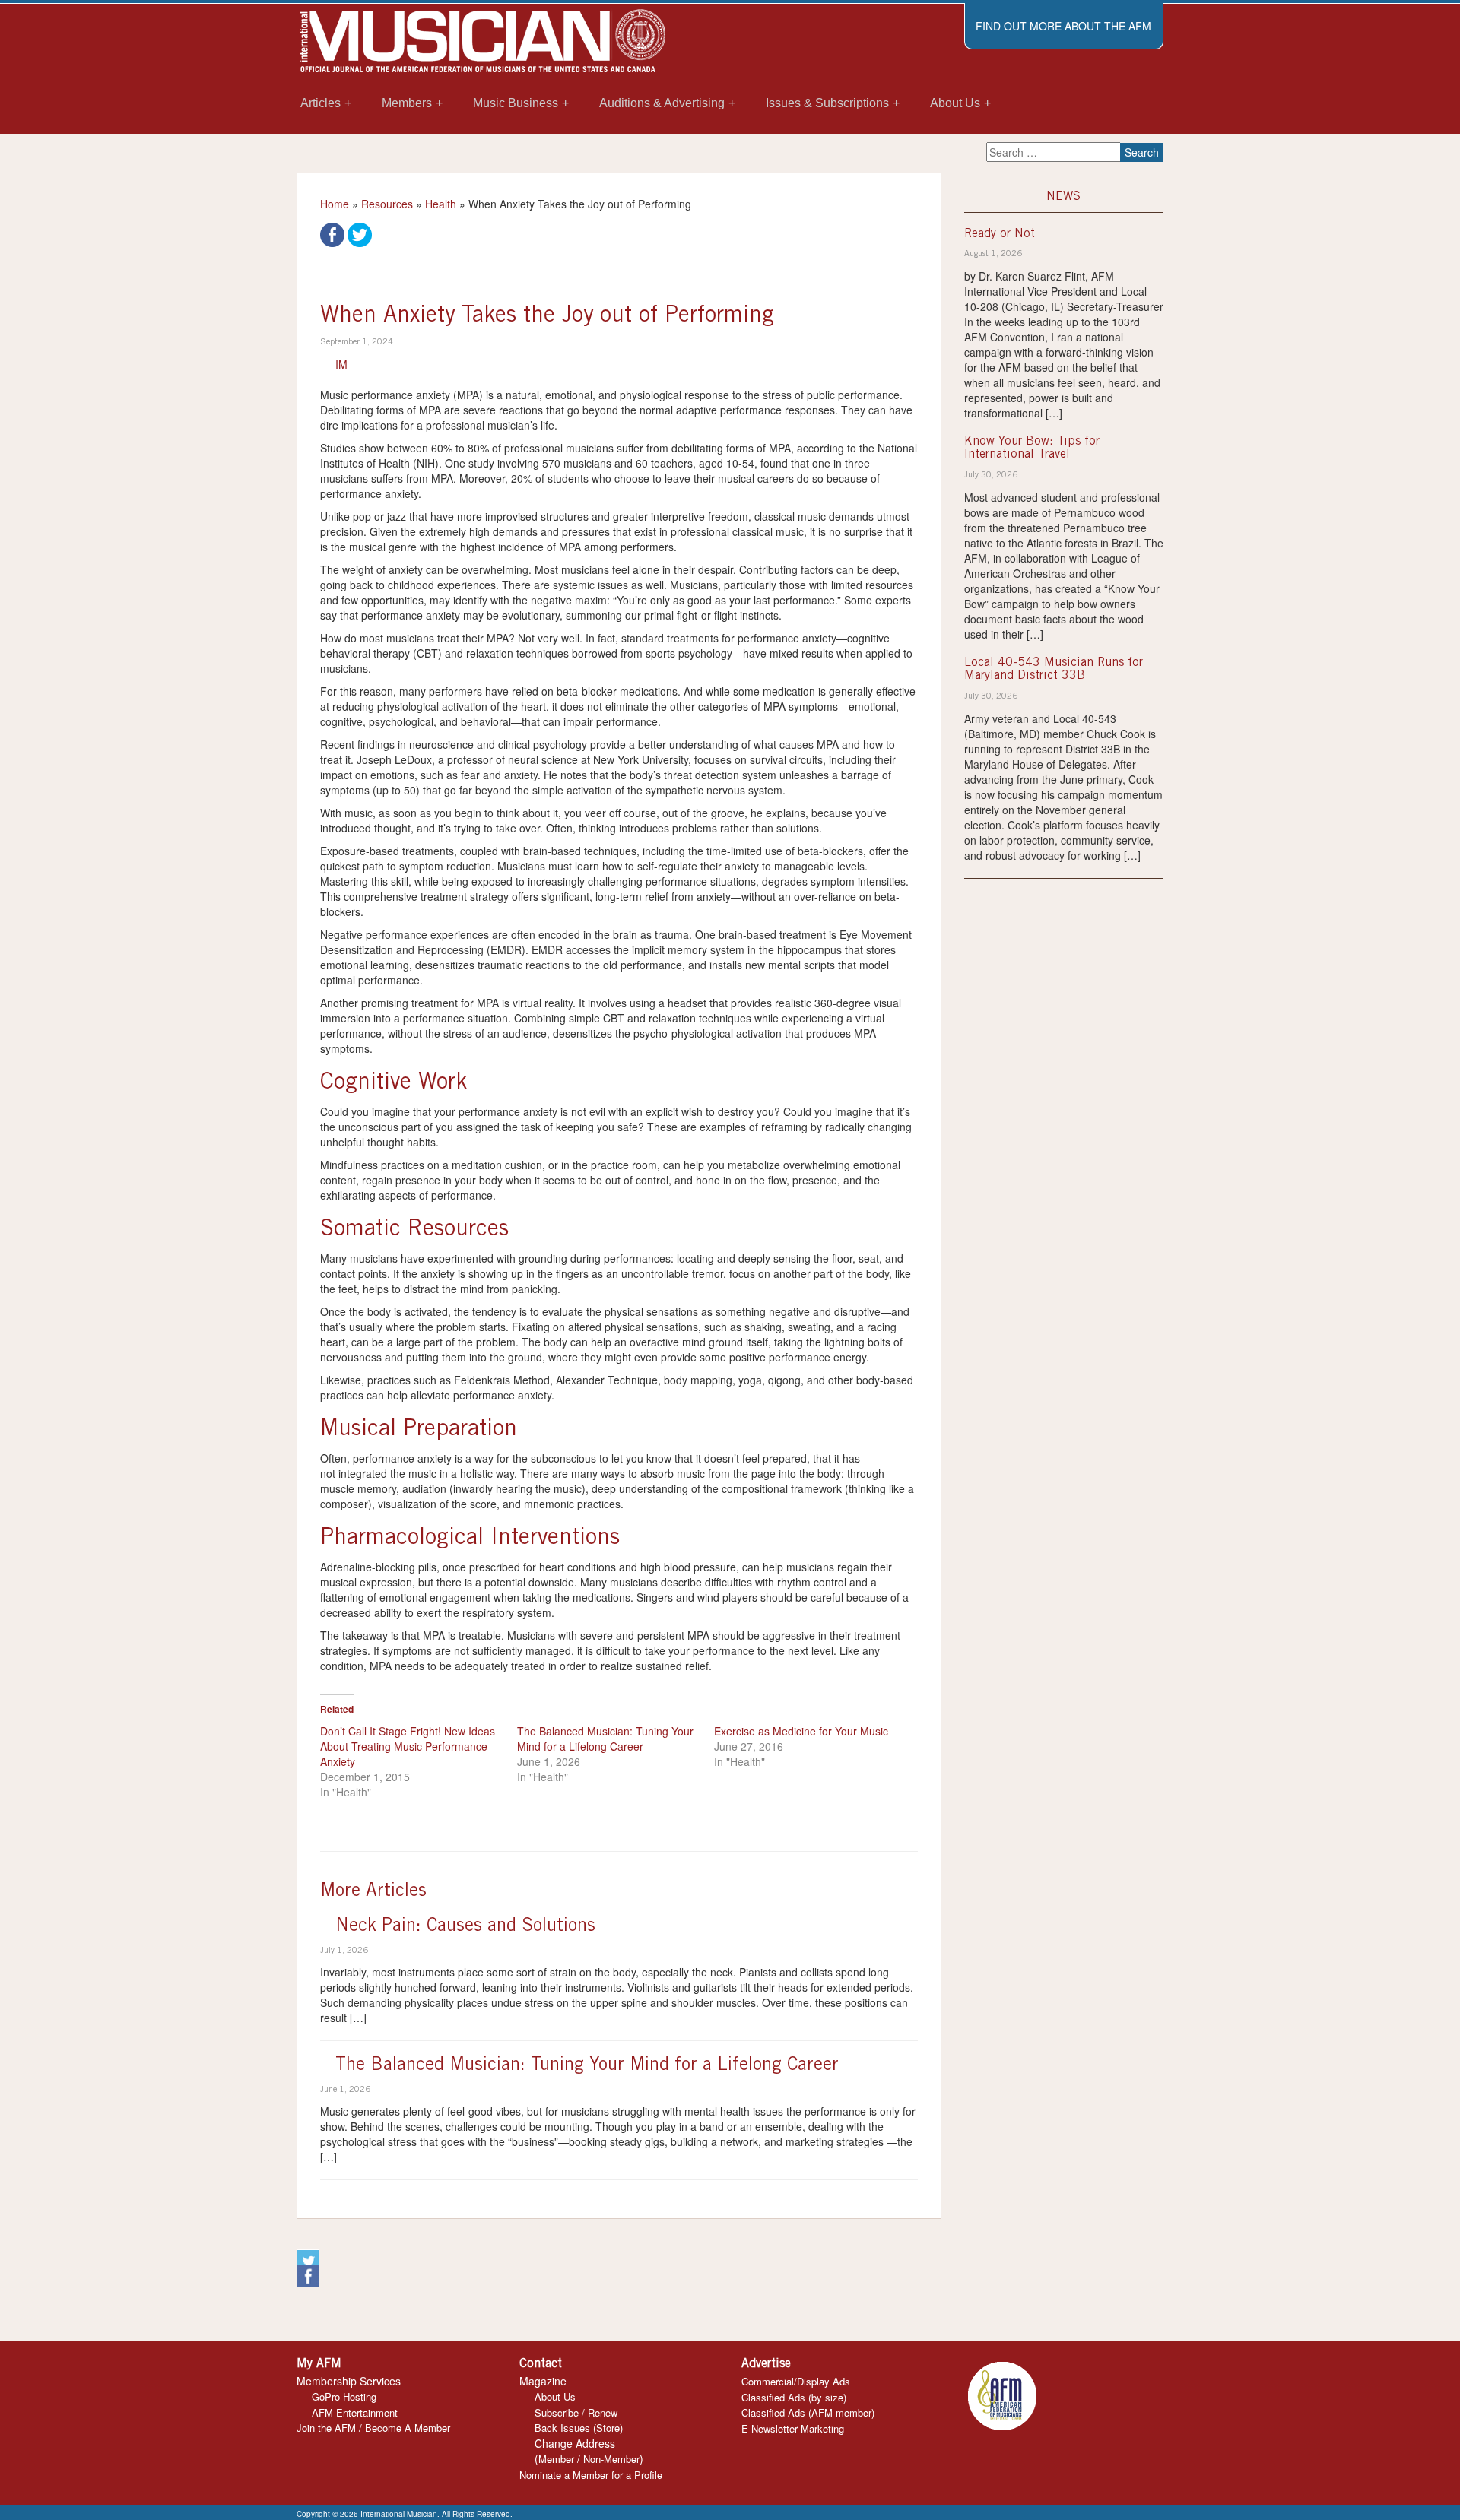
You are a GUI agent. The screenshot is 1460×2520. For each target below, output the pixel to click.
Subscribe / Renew (576, 2412)
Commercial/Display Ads (796, 2381)
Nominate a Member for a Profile (591, 2475)
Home (335, 204)
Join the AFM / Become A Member (373, 2428)
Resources (387, 204)
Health (441, 204)
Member (556, 2459)
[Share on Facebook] (332, 233)
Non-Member (611, 2459)
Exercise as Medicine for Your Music (801, 1731)
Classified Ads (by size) (794, 2397)
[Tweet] (360, 233)
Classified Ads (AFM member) (808, 2412)
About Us (555, 2396)
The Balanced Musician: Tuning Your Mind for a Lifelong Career (605, 1739)
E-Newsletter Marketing (793, 2428)
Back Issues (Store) (579, 2428)
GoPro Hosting (344, 2396)
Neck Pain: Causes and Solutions (465, 1927)
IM (341, 364)
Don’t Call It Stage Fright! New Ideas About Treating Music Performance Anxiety (408, 1746)
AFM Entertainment (355, 2412)
